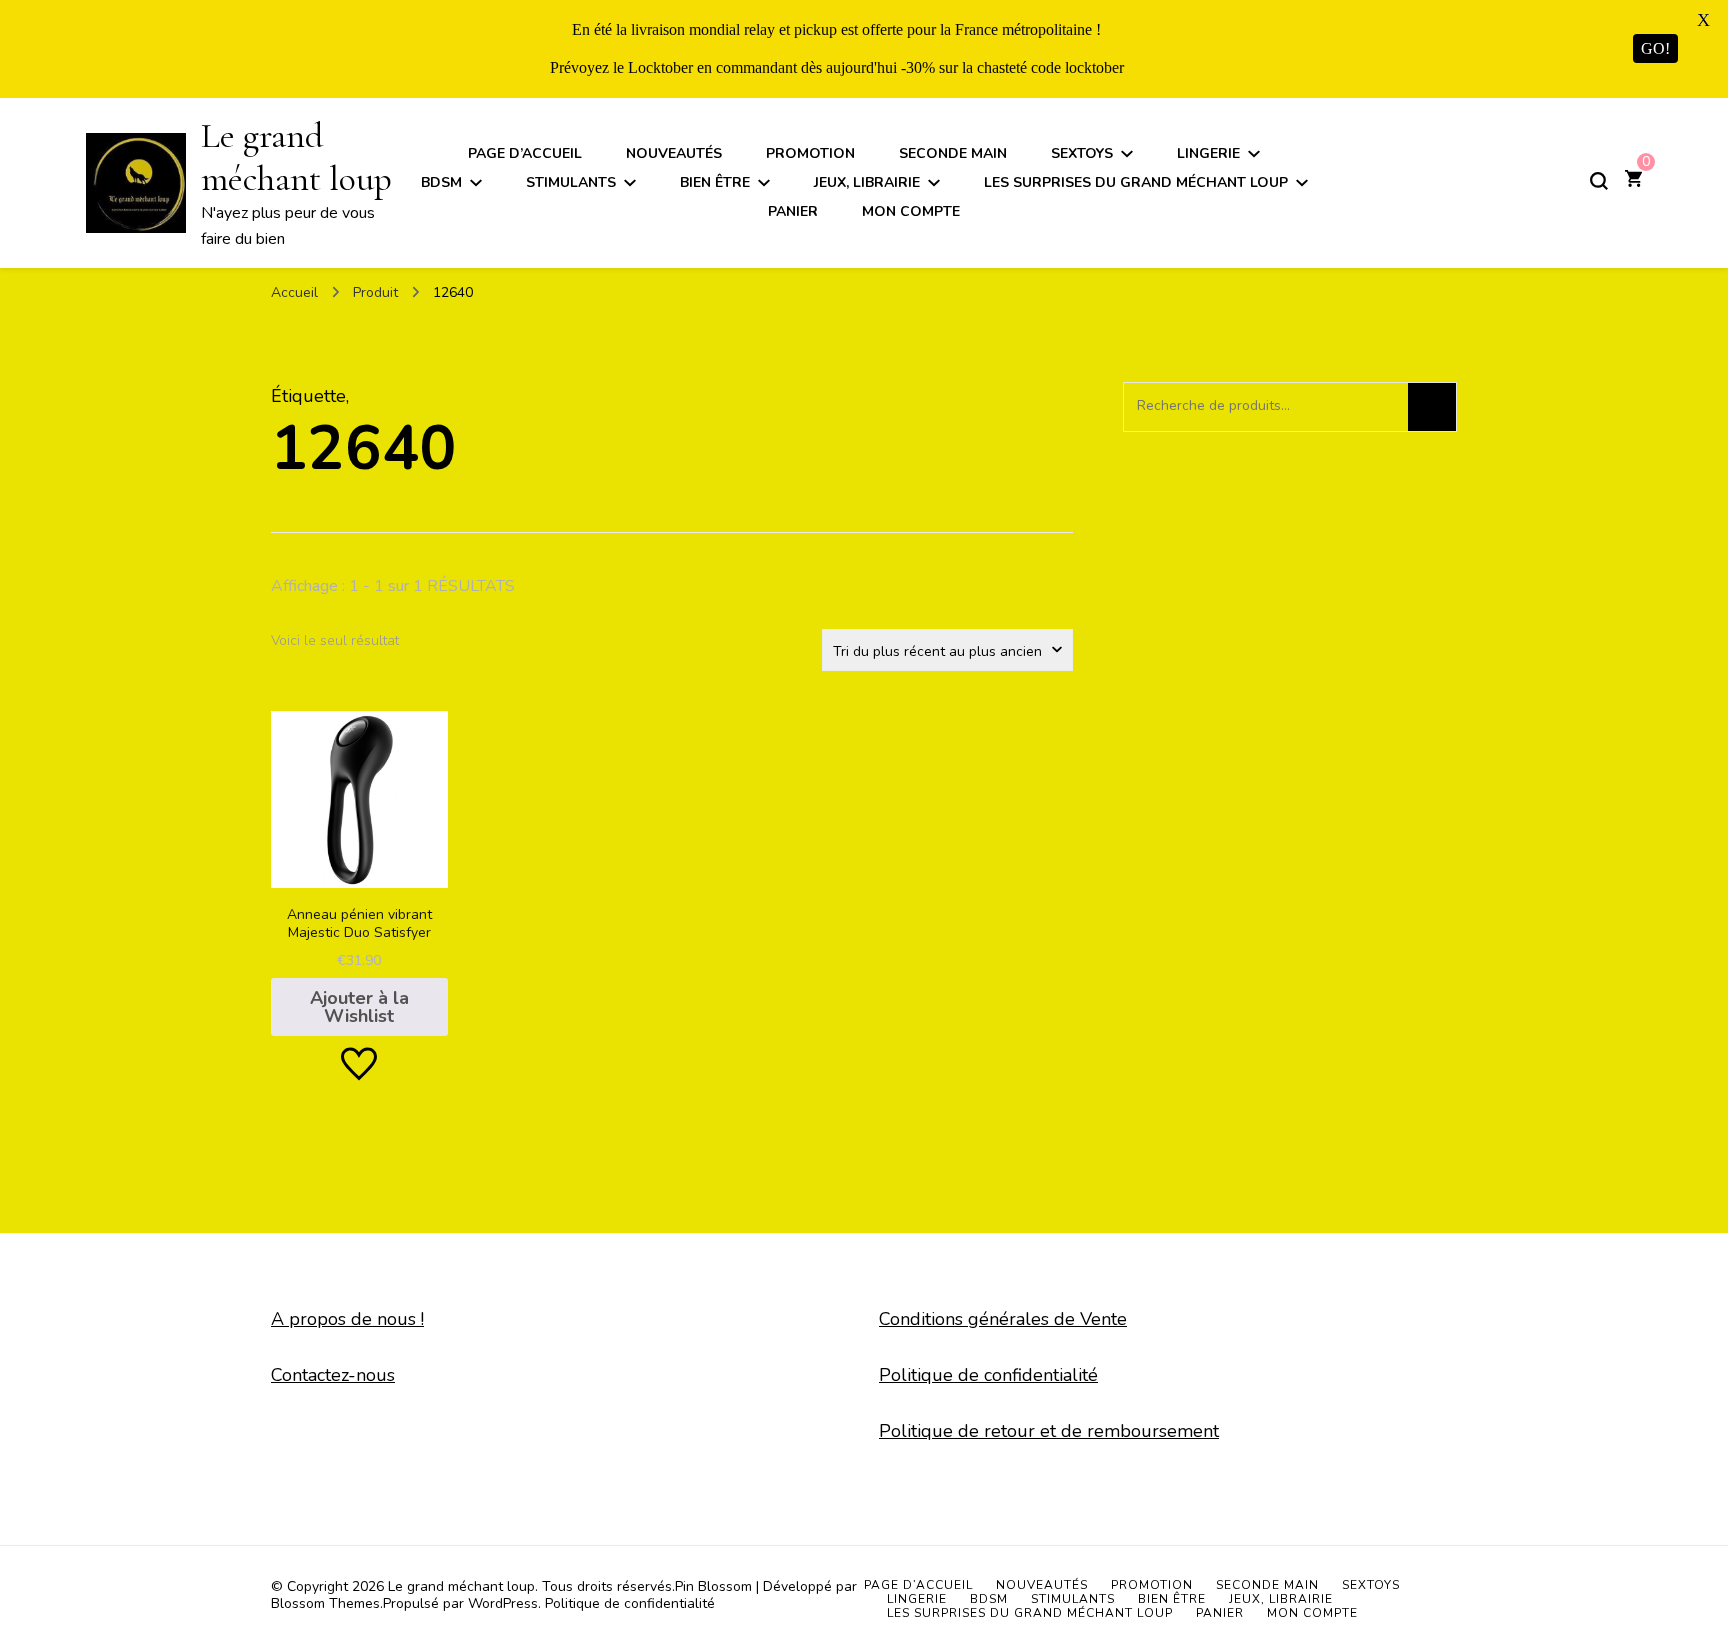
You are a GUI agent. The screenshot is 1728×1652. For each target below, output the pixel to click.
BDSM (441, 182)
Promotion (810, 153)
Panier (793, 211)
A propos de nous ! (347, 1319)
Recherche (1432, 407)
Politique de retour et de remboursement (1049, 1431)
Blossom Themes (325, 1603)
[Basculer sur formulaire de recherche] (1599, 181)
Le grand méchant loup (296, 157)
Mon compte (911, 211)
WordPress (503, 1603)
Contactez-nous (333, 1375)
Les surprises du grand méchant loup (1136, 182)
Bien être (715, 182)
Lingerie (1208, 153)
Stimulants (571, 182)
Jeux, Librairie (867, 182)
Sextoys (1082, 153)
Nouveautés (674, 153)
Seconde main (953, 153)
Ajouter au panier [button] (359, 864)
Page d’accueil (525, 153)
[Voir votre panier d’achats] (1633, 181)
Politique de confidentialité (988, 1375)
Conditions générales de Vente (1003, 1319)
